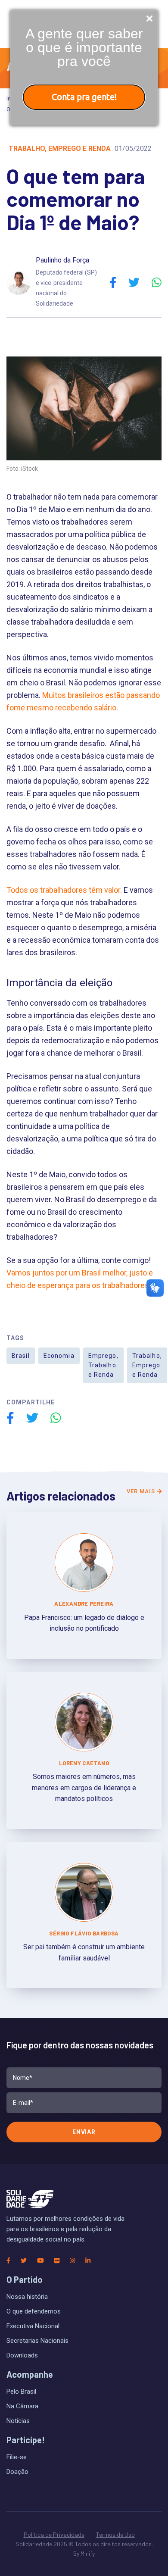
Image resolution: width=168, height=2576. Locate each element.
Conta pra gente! (84, 97)
